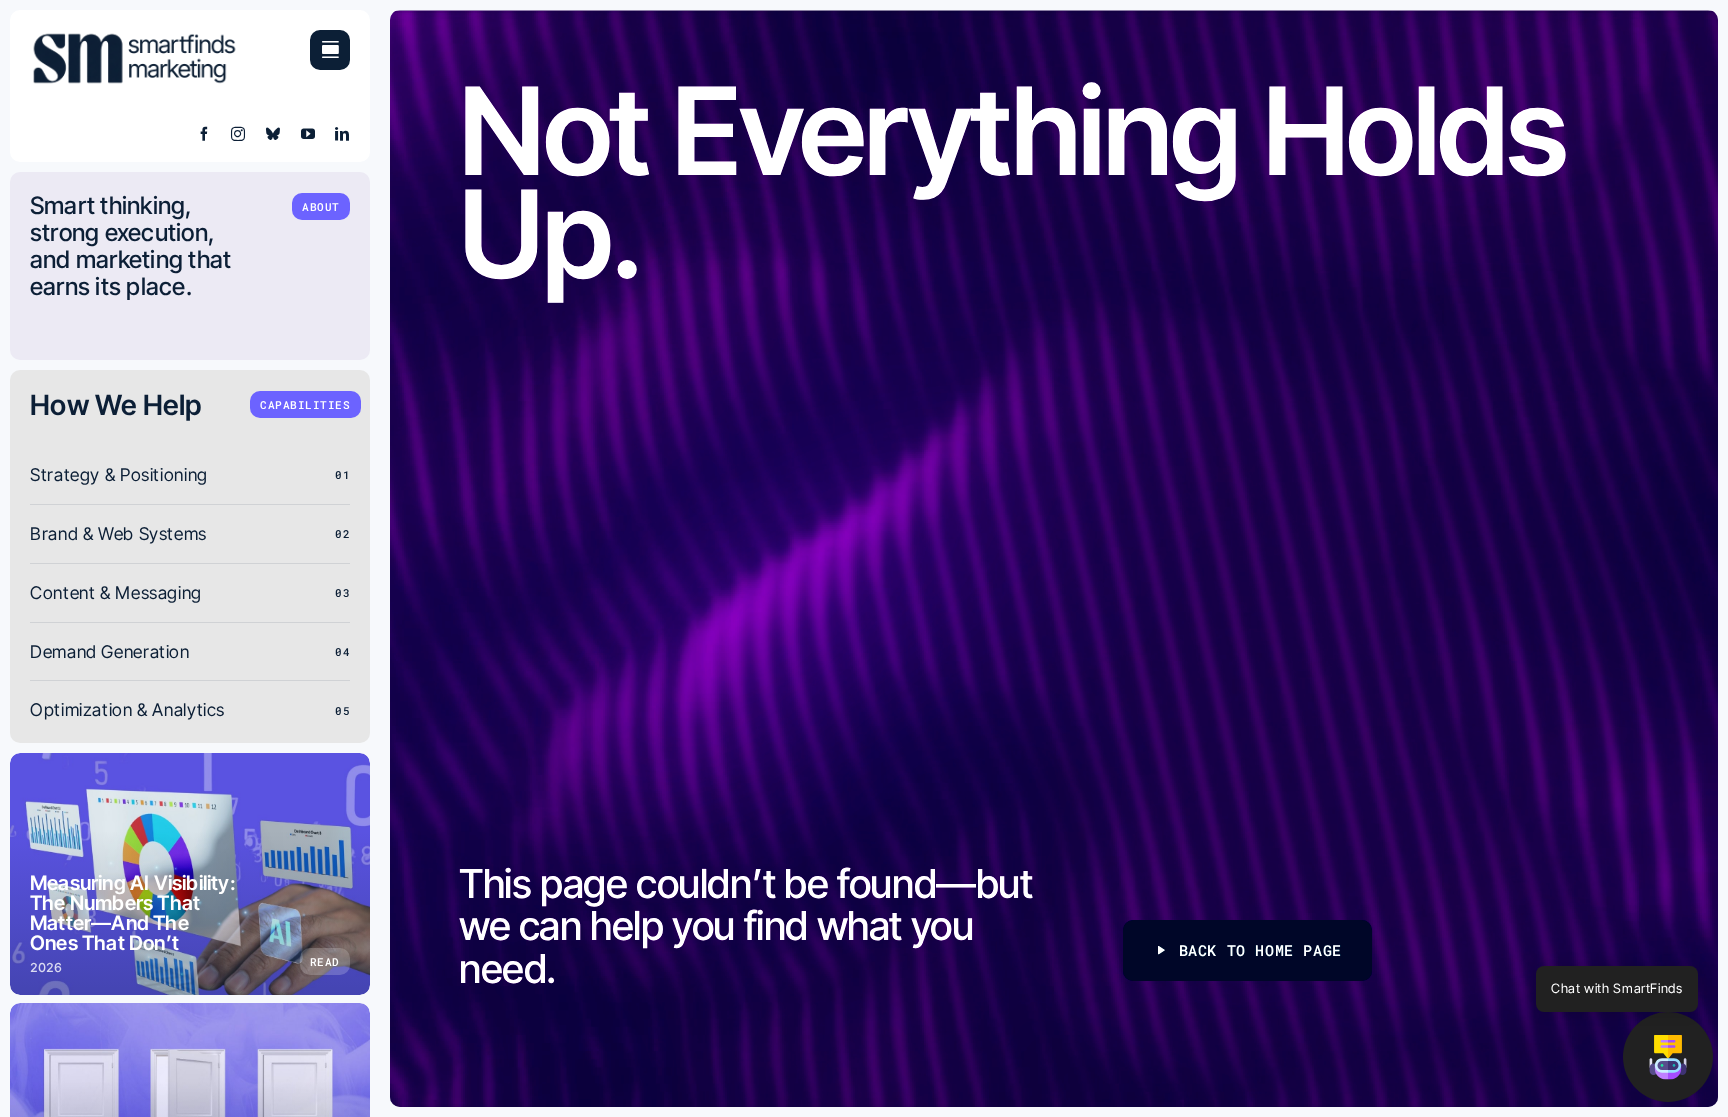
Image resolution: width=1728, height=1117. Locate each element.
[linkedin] (342, 134)
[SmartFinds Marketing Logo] (135, 38)
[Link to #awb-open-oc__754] (330, 50)
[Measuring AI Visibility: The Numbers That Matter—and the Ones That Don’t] (190, 874)
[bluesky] (273, 134)
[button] (1668, 1057)
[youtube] (308, 134)
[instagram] (238, 134)
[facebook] (204, 134)
